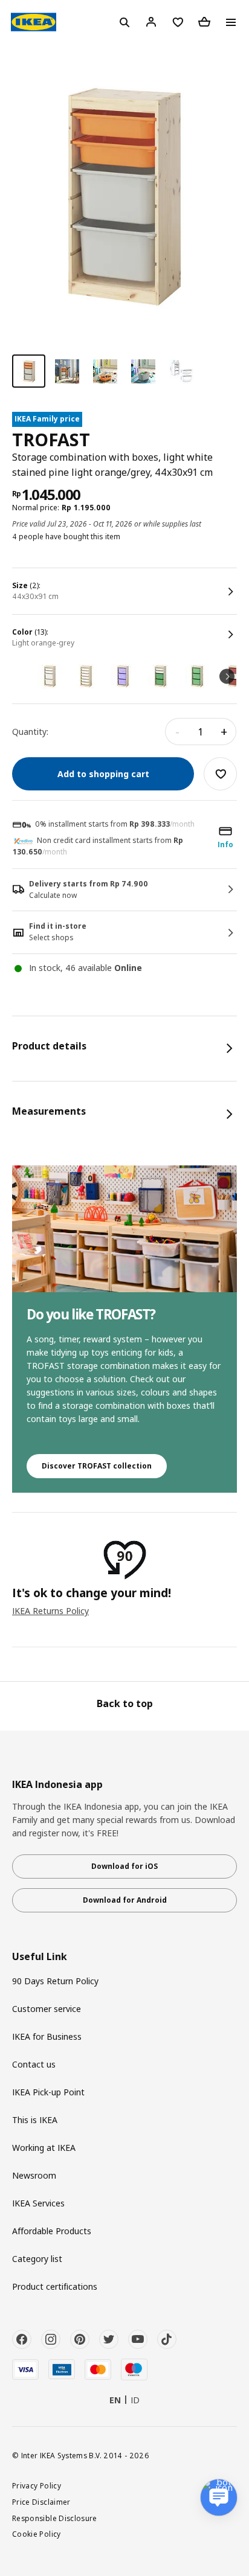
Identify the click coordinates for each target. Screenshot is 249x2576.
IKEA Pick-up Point (48, 2092)
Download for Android (125, 1900)
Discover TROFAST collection (97, 1466)
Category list (37, 2259)
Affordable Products (52, 2231)
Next (227, 676)
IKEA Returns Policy (50, 1611)
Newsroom (34, 2175)
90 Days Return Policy (55, 1981)
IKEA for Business (47, 2036)
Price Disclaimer (41, 2502)
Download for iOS (124, 1866)
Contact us (34, 2064)
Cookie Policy (37, 2534)
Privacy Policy (37, 2485)
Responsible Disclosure (55, 2518)
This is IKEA (35, 2120)
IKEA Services (38, 2203)
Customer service (47, 2009)
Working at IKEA (44, 2148)
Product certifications (55, 2286)
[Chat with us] (219, 2498)
